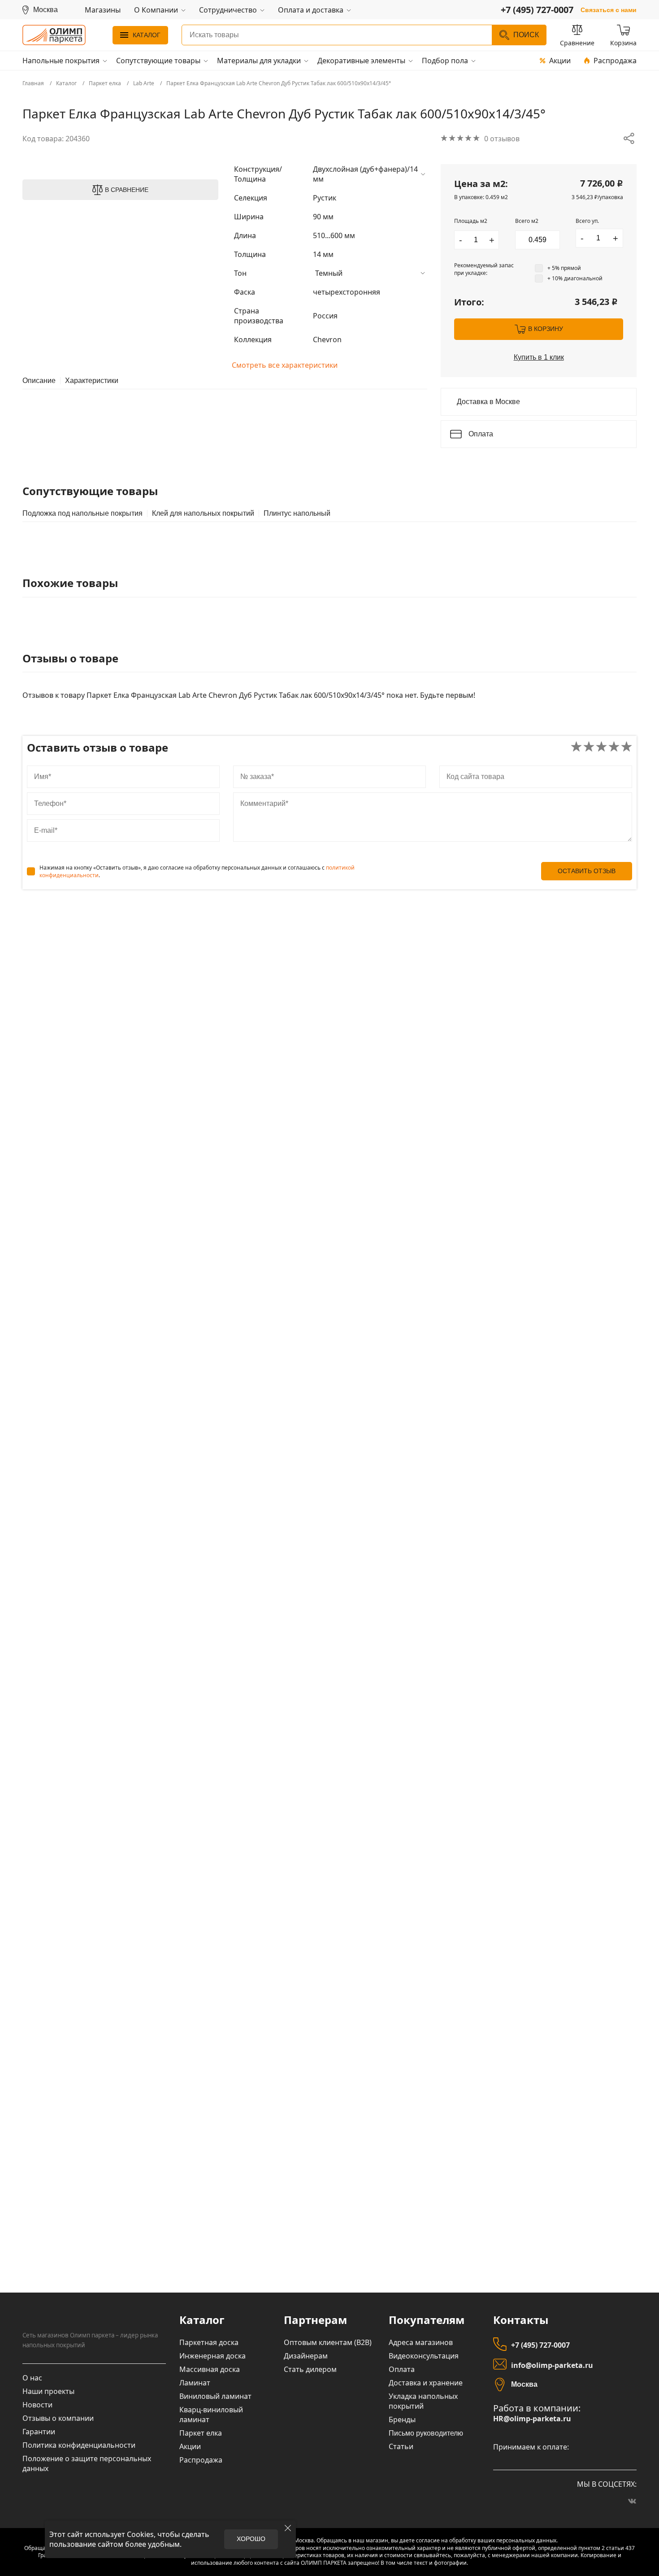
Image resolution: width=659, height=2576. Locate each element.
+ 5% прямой (564, 268)
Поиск (526, 35)
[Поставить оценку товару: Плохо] (589, 747)
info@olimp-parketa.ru (552, 2365)
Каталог (147, 35)
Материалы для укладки (259, 61)
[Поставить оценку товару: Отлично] (626, 747)
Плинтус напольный (297, 513)
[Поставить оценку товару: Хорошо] (614, 747)
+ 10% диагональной (575, 278)
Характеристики (92, 381)
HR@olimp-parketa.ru (532, 2419)
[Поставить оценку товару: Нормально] (601, 747)
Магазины (103, 10)
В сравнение (127, 190)
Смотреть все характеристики (285, 365)
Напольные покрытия (61, 61)
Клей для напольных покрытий (203, 513)
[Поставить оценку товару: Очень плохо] (576, 747)
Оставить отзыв (587, 871)
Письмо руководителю (426, 2433)
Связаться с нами (609, 10)
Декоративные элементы (361, 61)
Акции (560, 61)
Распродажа (615, 61)
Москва (524, 2384)
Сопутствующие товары (158, 61)
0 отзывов (502, 139)
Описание (39, 381)
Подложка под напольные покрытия (82, 513)
